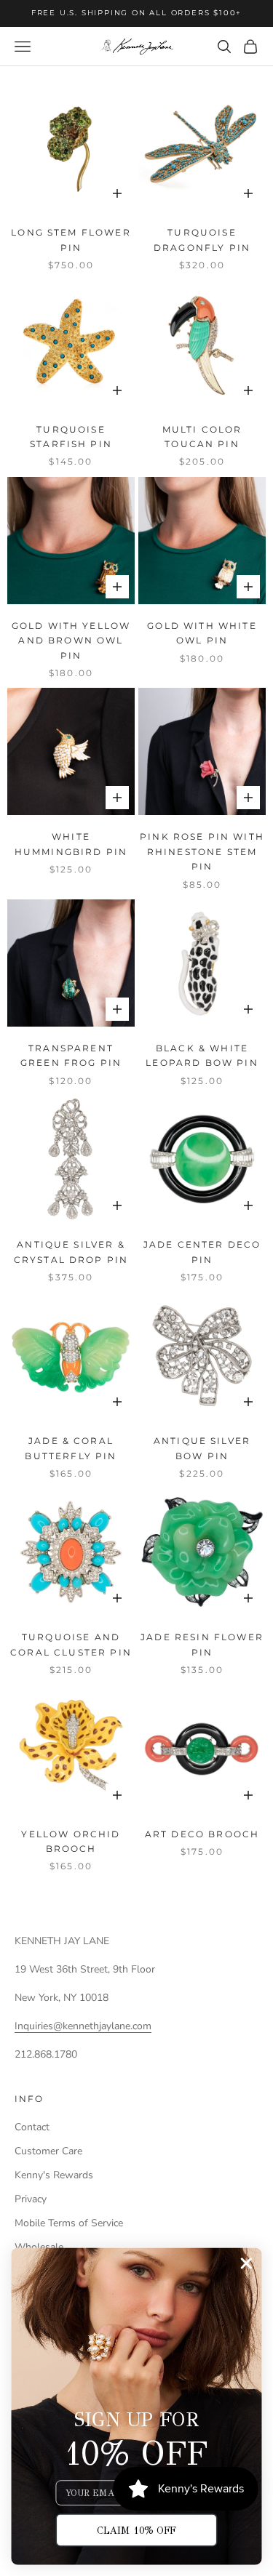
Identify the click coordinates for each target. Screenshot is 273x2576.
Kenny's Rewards (54, 2175)
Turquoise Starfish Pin (71, 437)
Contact (32, 2127)
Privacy (31, 2199)
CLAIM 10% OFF (136, 2530)
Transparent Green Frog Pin (71, 1055)
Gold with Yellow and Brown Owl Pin (71, 641)
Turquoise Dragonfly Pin (202, 240)
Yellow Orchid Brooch (71, 1841)
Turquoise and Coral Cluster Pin (71, 1644)
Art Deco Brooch (202, 1834)
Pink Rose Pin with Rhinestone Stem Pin (202, 851)
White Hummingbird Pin (71, 844)
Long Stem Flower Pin (71, 240)
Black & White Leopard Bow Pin (202, 1055)
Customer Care (48, 2151)
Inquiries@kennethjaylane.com (83, 2026)
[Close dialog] (246, 2264)
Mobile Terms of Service (69, 2223)
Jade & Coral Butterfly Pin (71, 1448)
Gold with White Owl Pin (202, 633)
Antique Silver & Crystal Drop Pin (71, 1252)
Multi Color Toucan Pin (202, 437)
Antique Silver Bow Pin (202, 1448)
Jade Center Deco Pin (202, 1252)
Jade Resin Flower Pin (202, 1644)
